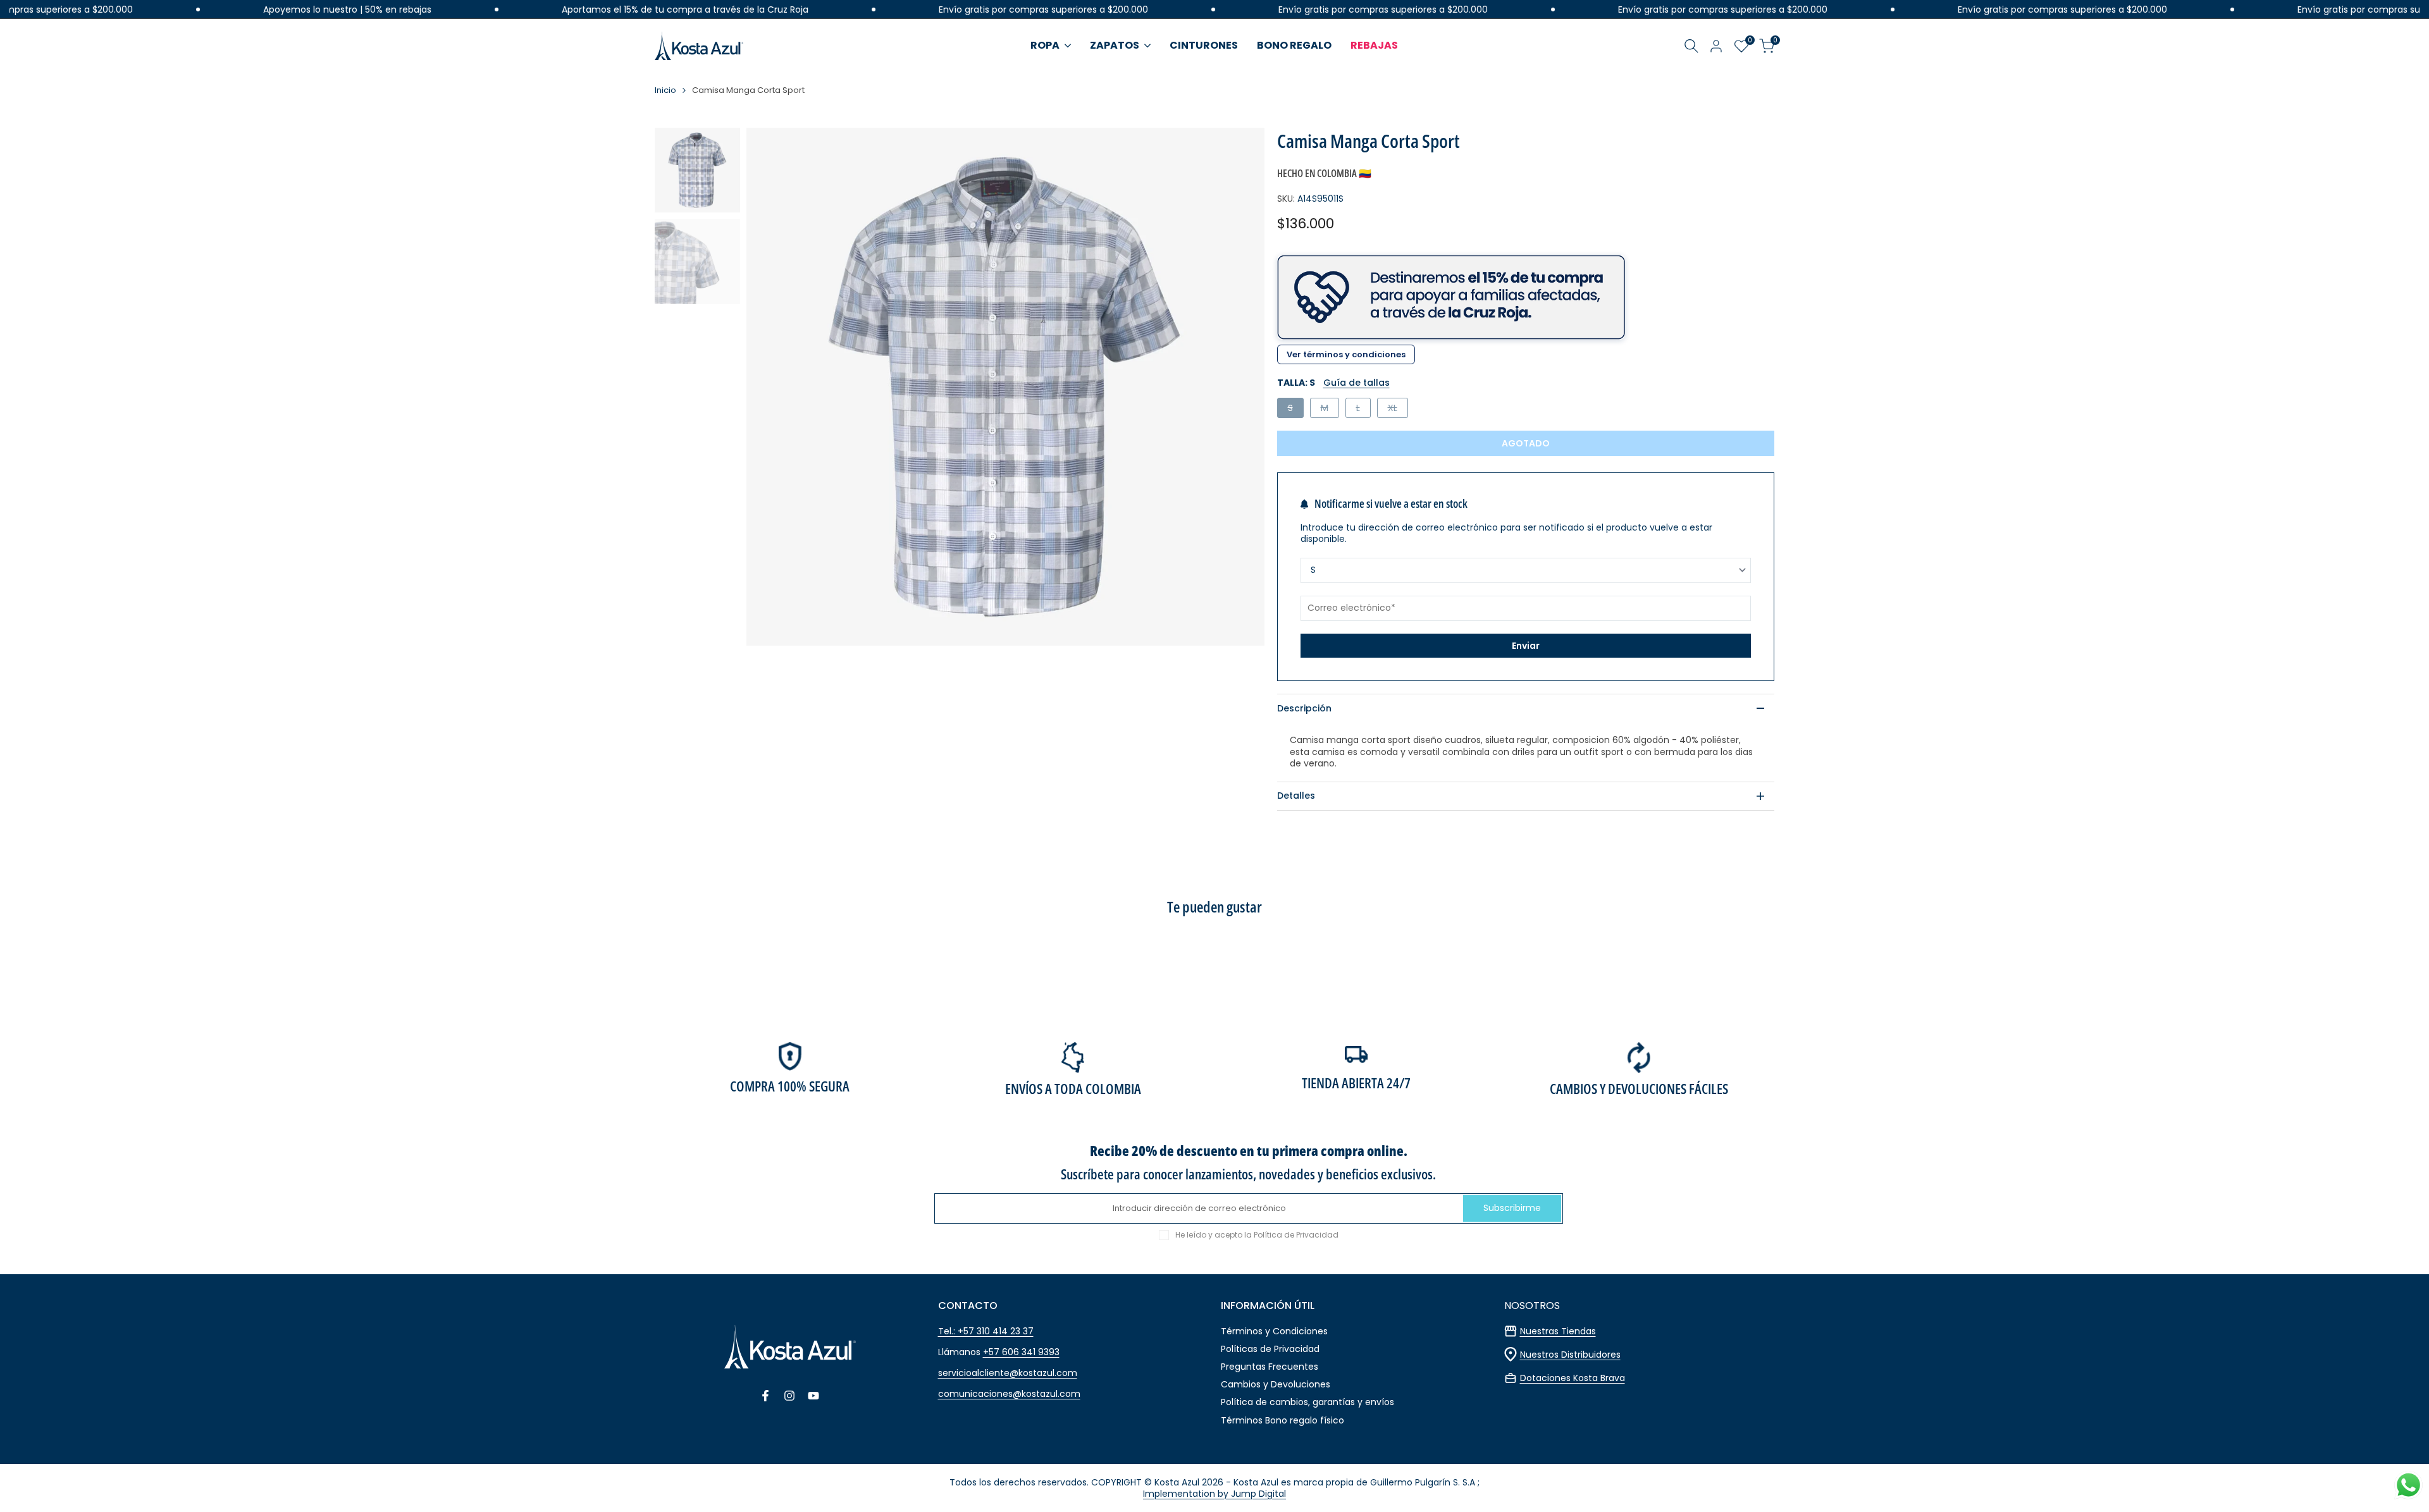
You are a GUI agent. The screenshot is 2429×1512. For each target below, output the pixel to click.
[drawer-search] (1691, 46)
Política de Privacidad (1296, 1235)
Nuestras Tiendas (1558, 1331)
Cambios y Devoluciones (1276, 1384)
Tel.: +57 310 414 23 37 (986, 1331)
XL (1398, 409)
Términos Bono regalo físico (1282, 1420)
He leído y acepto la (1257, 1235)
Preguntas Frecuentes (1270, 1367)
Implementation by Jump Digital (1214, 1494)
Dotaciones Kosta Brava (1573, 1378)
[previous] (772, 386)
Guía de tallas (1357, 383)
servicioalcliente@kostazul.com (1008, 1373)
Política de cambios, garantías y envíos (1307, 1402)
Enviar (1526, 646)
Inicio (665, 91)
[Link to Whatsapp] (2408, 1485)
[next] (1239, 386)
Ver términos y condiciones (1346, 354)
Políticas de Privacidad (1270, 1349)
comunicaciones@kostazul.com (1009, 1394)
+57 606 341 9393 (1021, 1352)
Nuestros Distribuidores (1570, 1355)
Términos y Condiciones (1274, 1331)
